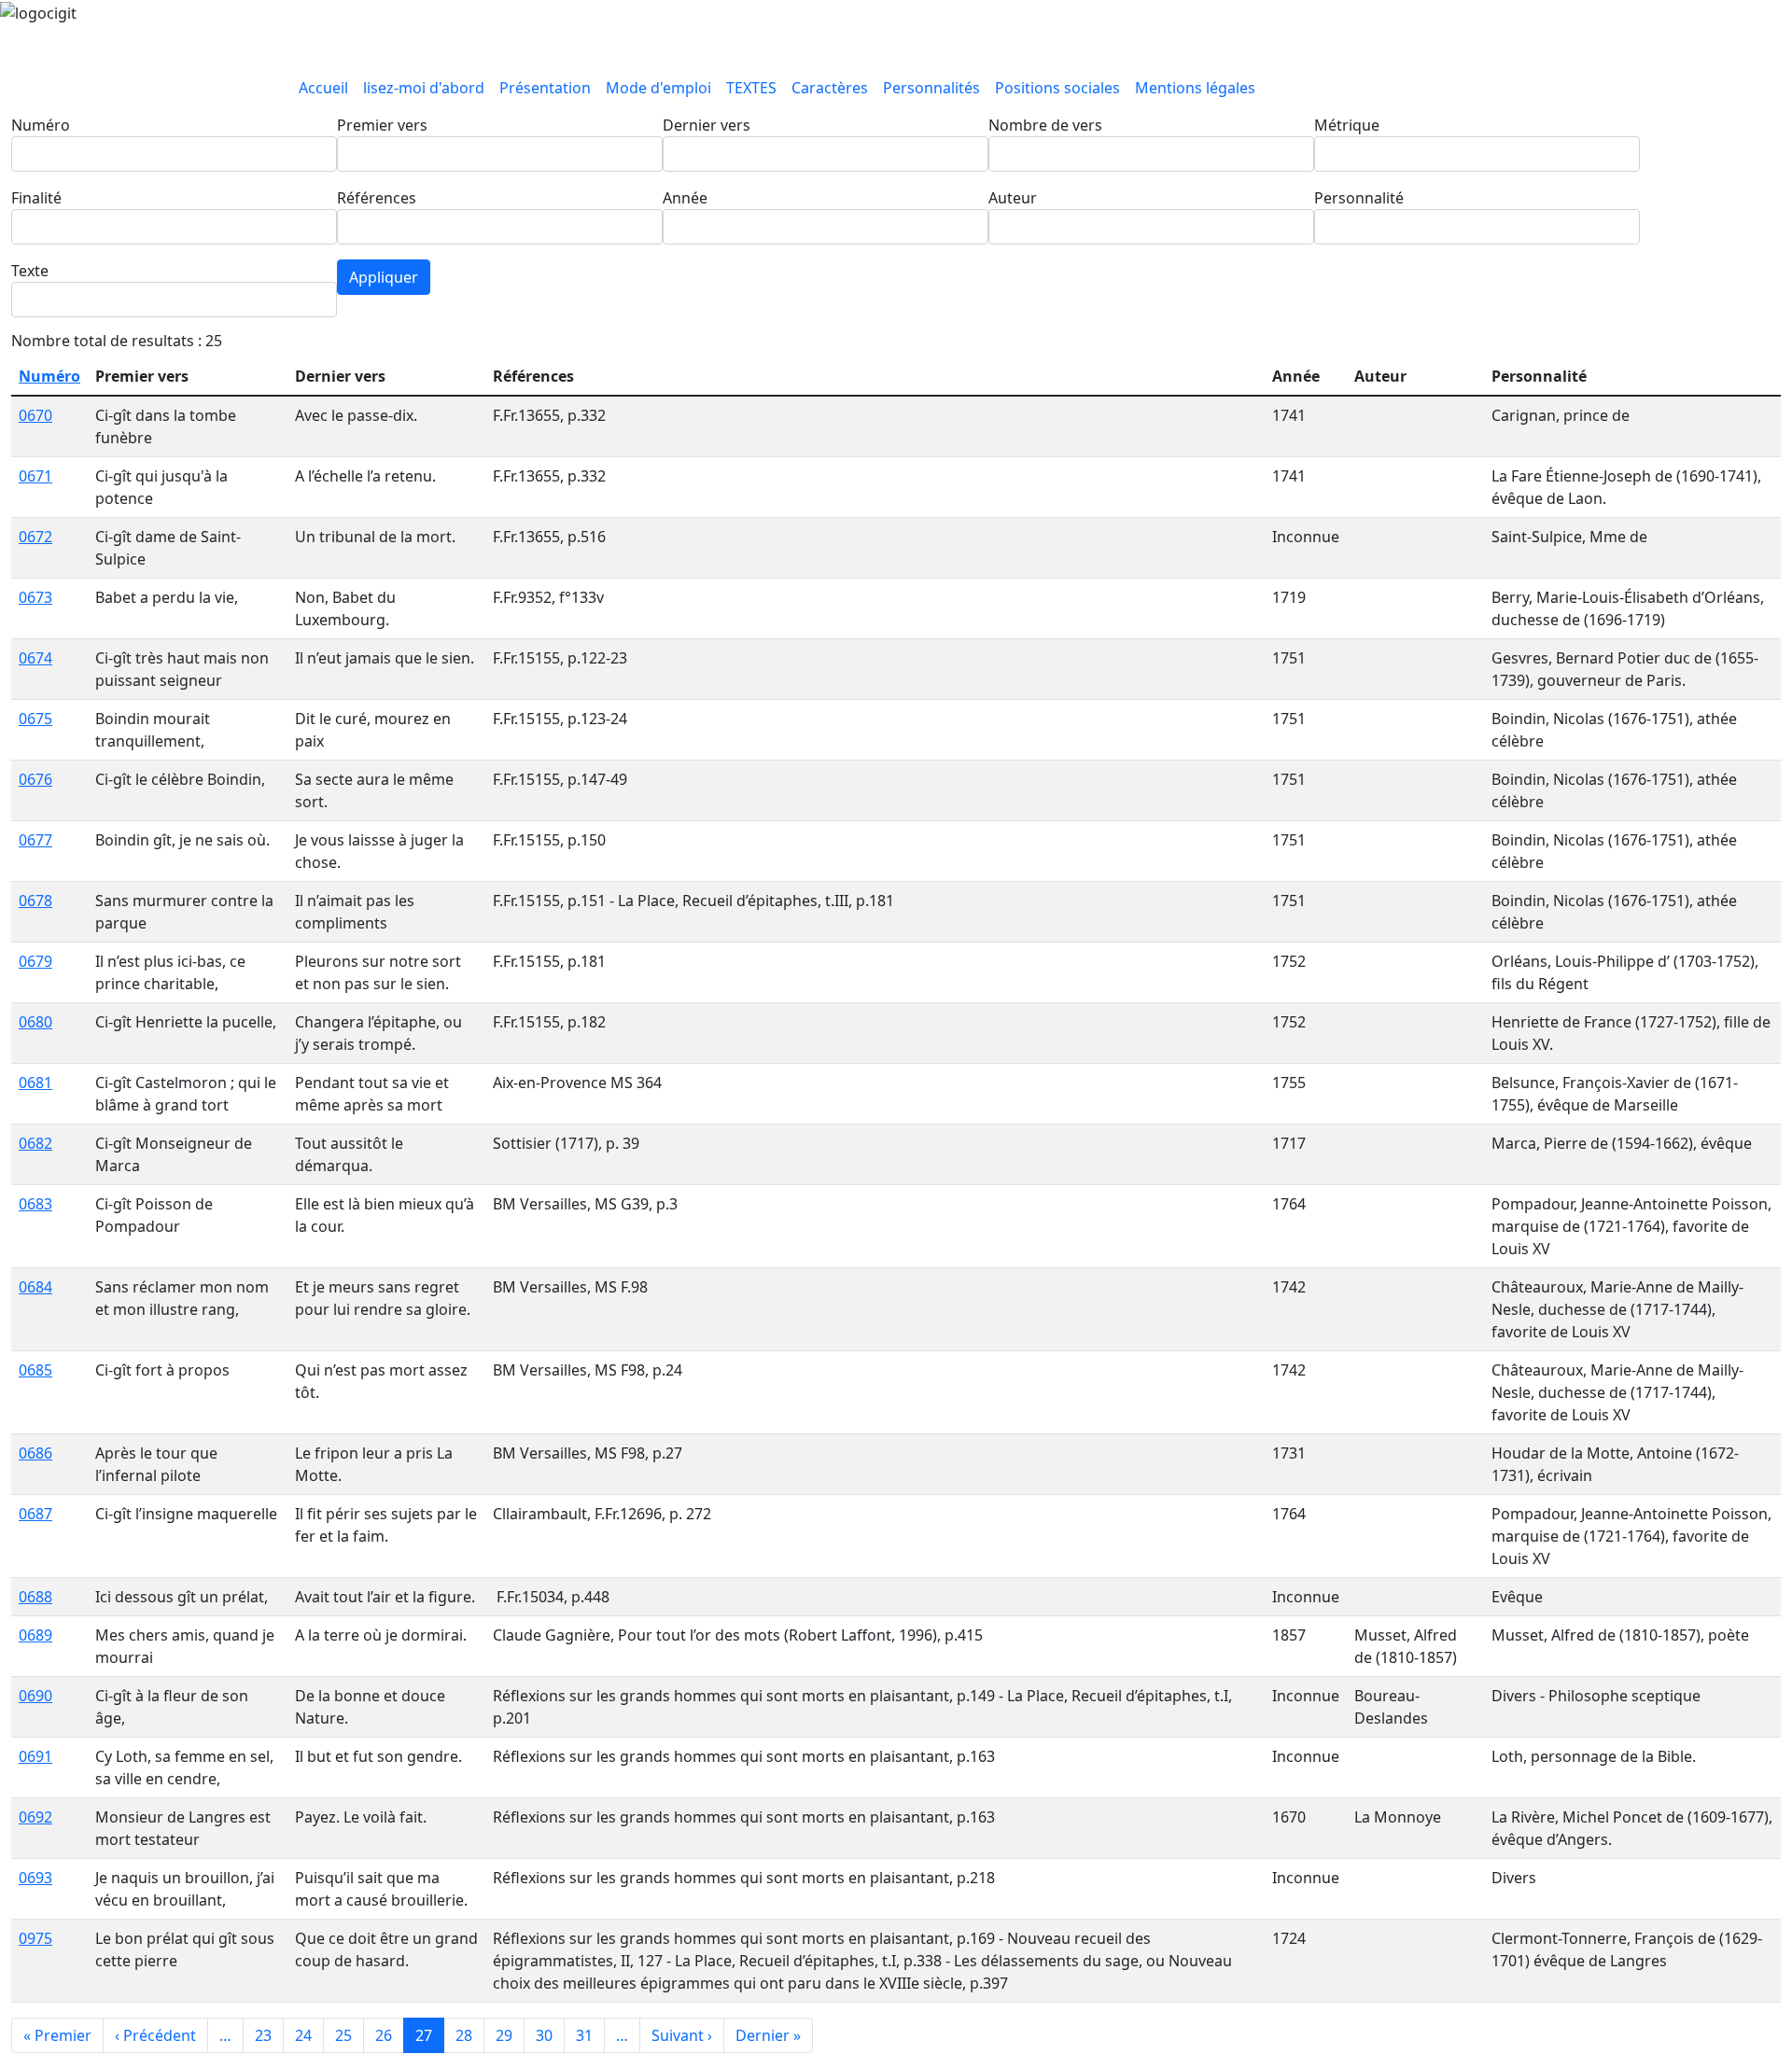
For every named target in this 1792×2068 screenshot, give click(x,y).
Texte (30, 271)
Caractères (830, 88)
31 (584, 2035)
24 (303, 2035)
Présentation (545, 88)
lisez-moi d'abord (424, 88)
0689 (35, 1635)
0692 (35, 1817)
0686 (35, 1453)
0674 (35, 658)
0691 (35, 1756)
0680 (35, 1022)
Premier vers (382, 125)
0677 (35, 840)
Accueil (323, 88)
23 (263, 2035)
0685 (35, 1370)
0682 (35, 1143)
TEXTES (751, 88)
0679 (35, 961)
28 (464, 2035)
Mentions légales (1195, 88)
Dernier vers (707, 125)
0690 (35, 1696)
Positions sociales (1057, 88)
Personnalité (1359, 198)
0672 (35, 537)
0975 (35, 1938)
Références (377, 198)
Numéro (41, 125)
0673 (35, 597)
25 (343, 2035)
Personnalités (931, 88)
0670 (35, 415)
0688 (35, 1597)
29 (504, 2035)
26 (384, 2035)
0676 (35, 779)
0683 (35, 1204)
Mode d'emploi (658, 88)
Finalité (36, 198)
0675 (35, 719)
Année (685, 198)
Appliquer (384, 277)
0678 (35, 901)
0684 (35, 1287)
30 (544, 2035)
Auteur (1013, 198)
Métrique (1347, 125)
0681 (35, 1083)
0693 (35, 1878)
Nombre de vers (1045, 125)
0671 (35, 476)
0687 (35, 1514)
